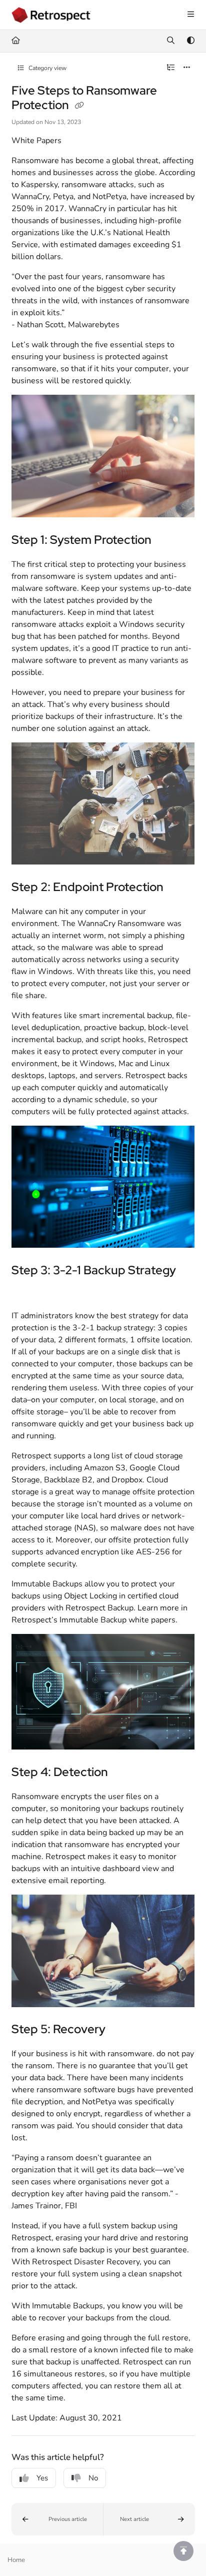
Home (16, 2560)
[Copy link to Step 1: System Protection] (167, 541)
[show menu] (190, 15)
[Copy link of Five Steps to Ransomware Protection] (79, 106)
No (93, 2478)
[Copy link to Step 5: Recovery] (121, 2030)
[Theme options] (190, 41)
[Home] (51, 15)
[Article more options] (187, 68)
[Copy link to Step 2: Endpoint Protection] (179, 888)
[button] (57, 2519)
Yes (42, 2478)
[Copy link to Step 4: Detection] (123, 1773)
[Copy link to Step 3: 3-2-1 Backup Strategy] (27, 1292)
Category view (47, 68)
